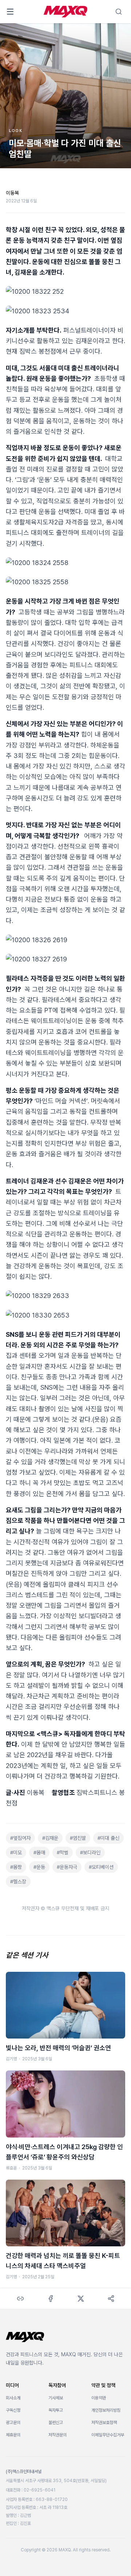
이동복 (12, 193)
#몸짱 (16, 1867)
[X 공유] (81, 2299)
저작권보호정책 (104, 2423)
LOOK (16, 131)
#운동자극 (67, 1867)
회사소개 (13, 2398)
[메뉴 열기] (10, 12)
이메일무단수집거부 (108, 2435)
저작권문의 (57, 2435)
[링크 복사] (20, 2299)
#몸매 (39, 1852)
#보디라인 (90, 1852)
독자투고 (56, 2410)
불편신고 (56, 2423)
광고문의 (13, 2423)
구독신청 (13, 2410)
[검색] (119, 12)
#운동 (39, 1867)
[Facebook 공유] (50, 2299)
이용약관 (99, 2398)
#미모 (16, 1852)
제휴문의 (13, 2435)
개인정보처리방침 (106, 2410)
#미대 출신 (108, 1838)
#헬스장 (18, 1881)
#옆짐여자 (20, 1838)
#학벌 (63, 1852)
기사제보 (56, 2398)
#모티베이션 (101, 1867)
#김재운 (50, 1838)
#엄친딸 (78, 1838)
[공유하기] (111, 2299)
